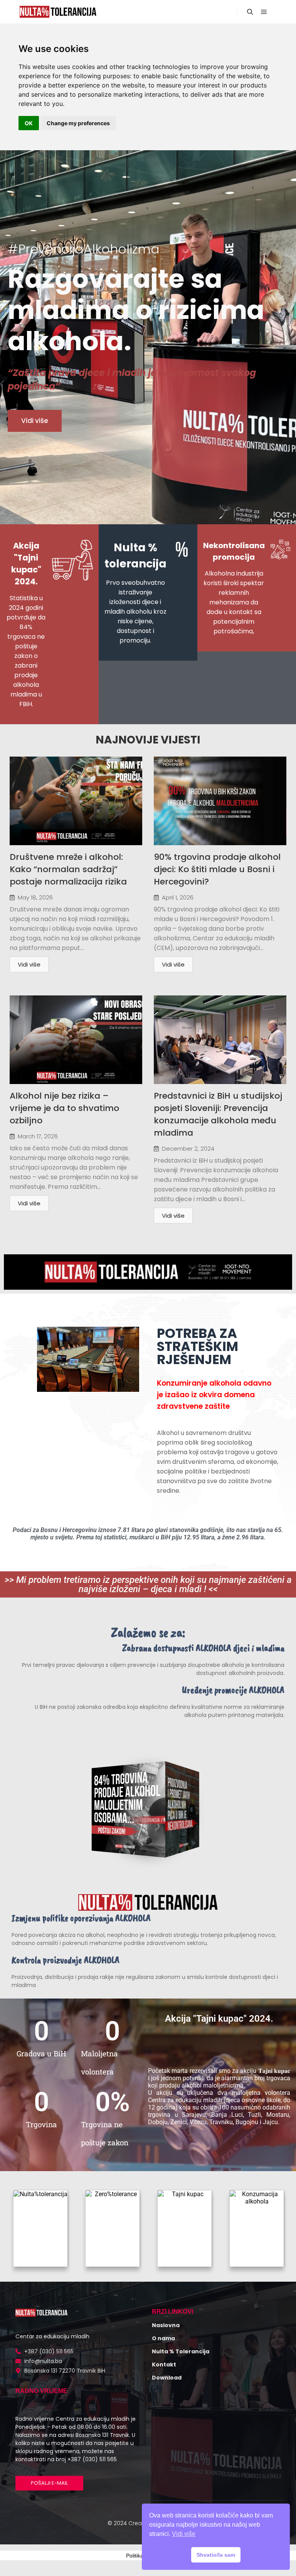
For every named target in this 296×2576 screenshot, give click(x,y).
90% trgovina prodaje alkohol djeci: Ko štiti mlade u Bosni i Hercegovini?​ (217, 869)
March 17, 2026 (38, 1136)
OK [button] (29, 123)
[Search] (250, 12)
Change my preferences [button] (78, 123)
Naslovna (166, 2325)
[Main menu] (264, 12)
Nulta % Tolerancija (181, 2351)
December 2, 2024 (188, 1149)
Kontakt (164, 2365)
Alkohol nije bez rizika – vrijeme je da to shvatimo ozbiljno (64, 1108)
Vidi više (29, 964)
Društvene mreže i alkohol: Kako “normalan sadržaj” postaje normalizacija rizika (68, 869)
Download (167, 2378)
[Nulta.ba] (58, 12)
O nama (163, 2338)
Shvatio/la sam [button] (216, 2555)
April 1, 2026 (178, 897)
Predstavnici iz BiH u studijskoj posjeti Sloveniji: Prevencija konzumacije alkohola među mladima (218, 1114)
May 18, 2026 (35, 897)
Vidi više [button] (184, 2534)
